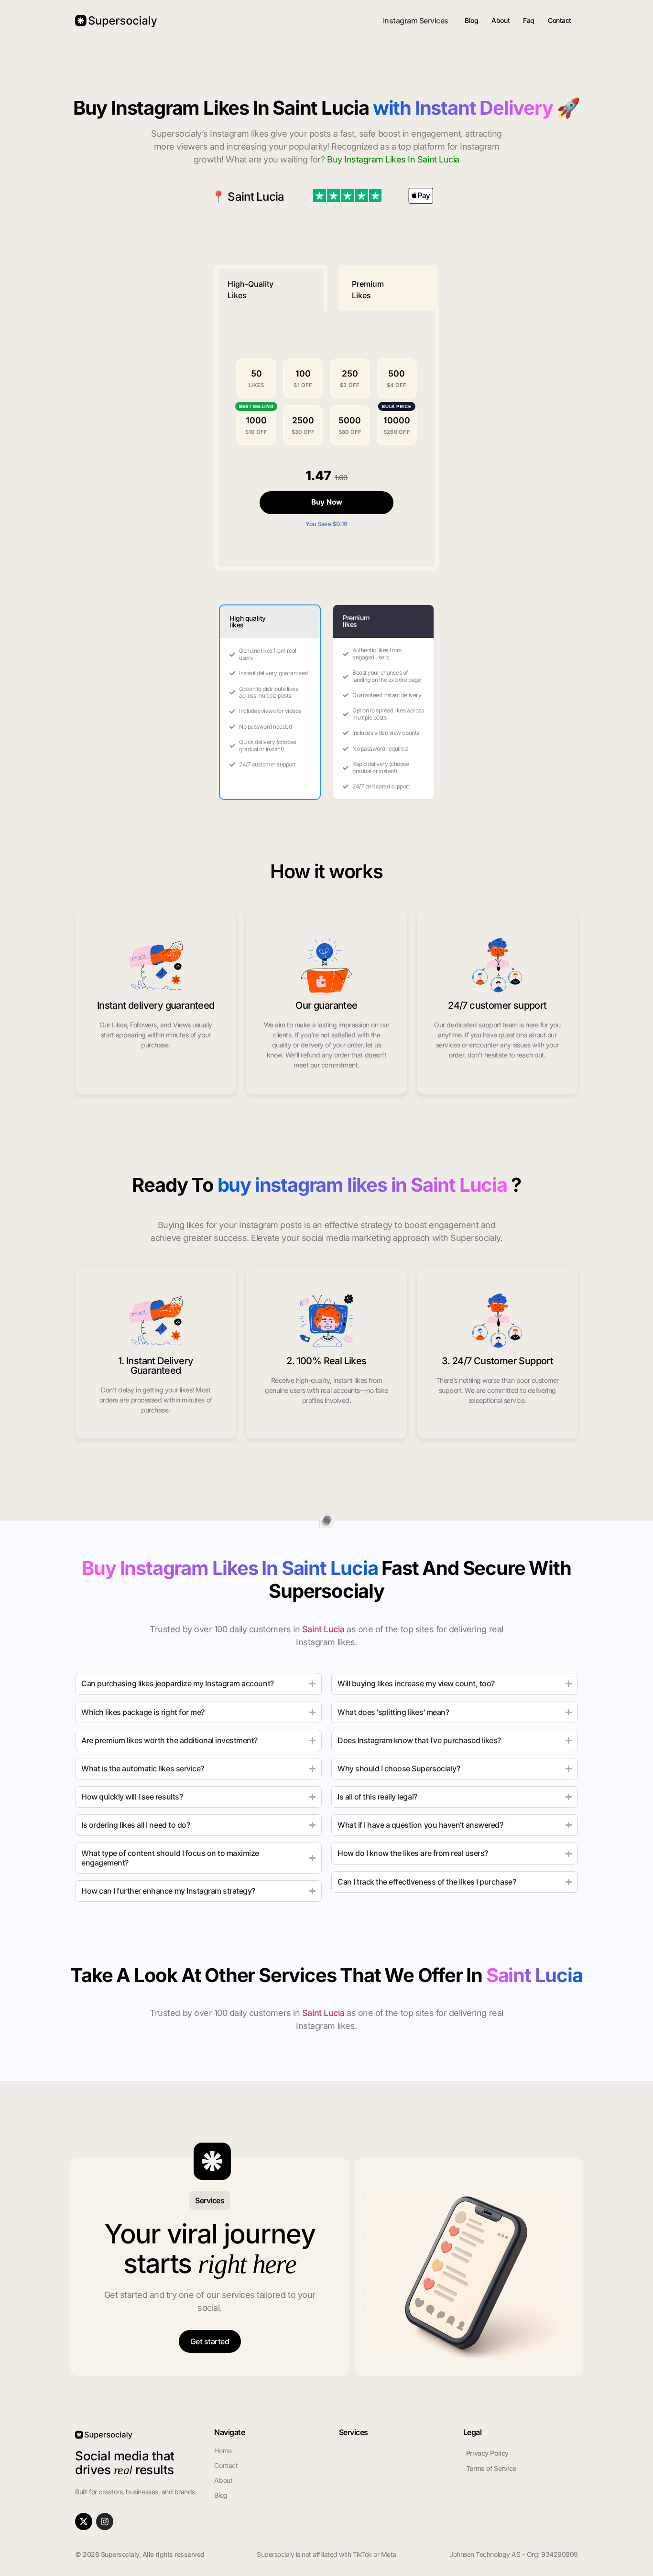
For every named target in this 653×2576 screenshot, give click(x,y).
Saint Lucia (256, 197)
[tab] (271, 288)
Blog (471, 20)
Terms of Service (491, 2468)
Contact (560, 20)
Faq (529, 20)
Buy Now (327, 502)
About (501, 20)
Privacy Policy (487, 2453)
